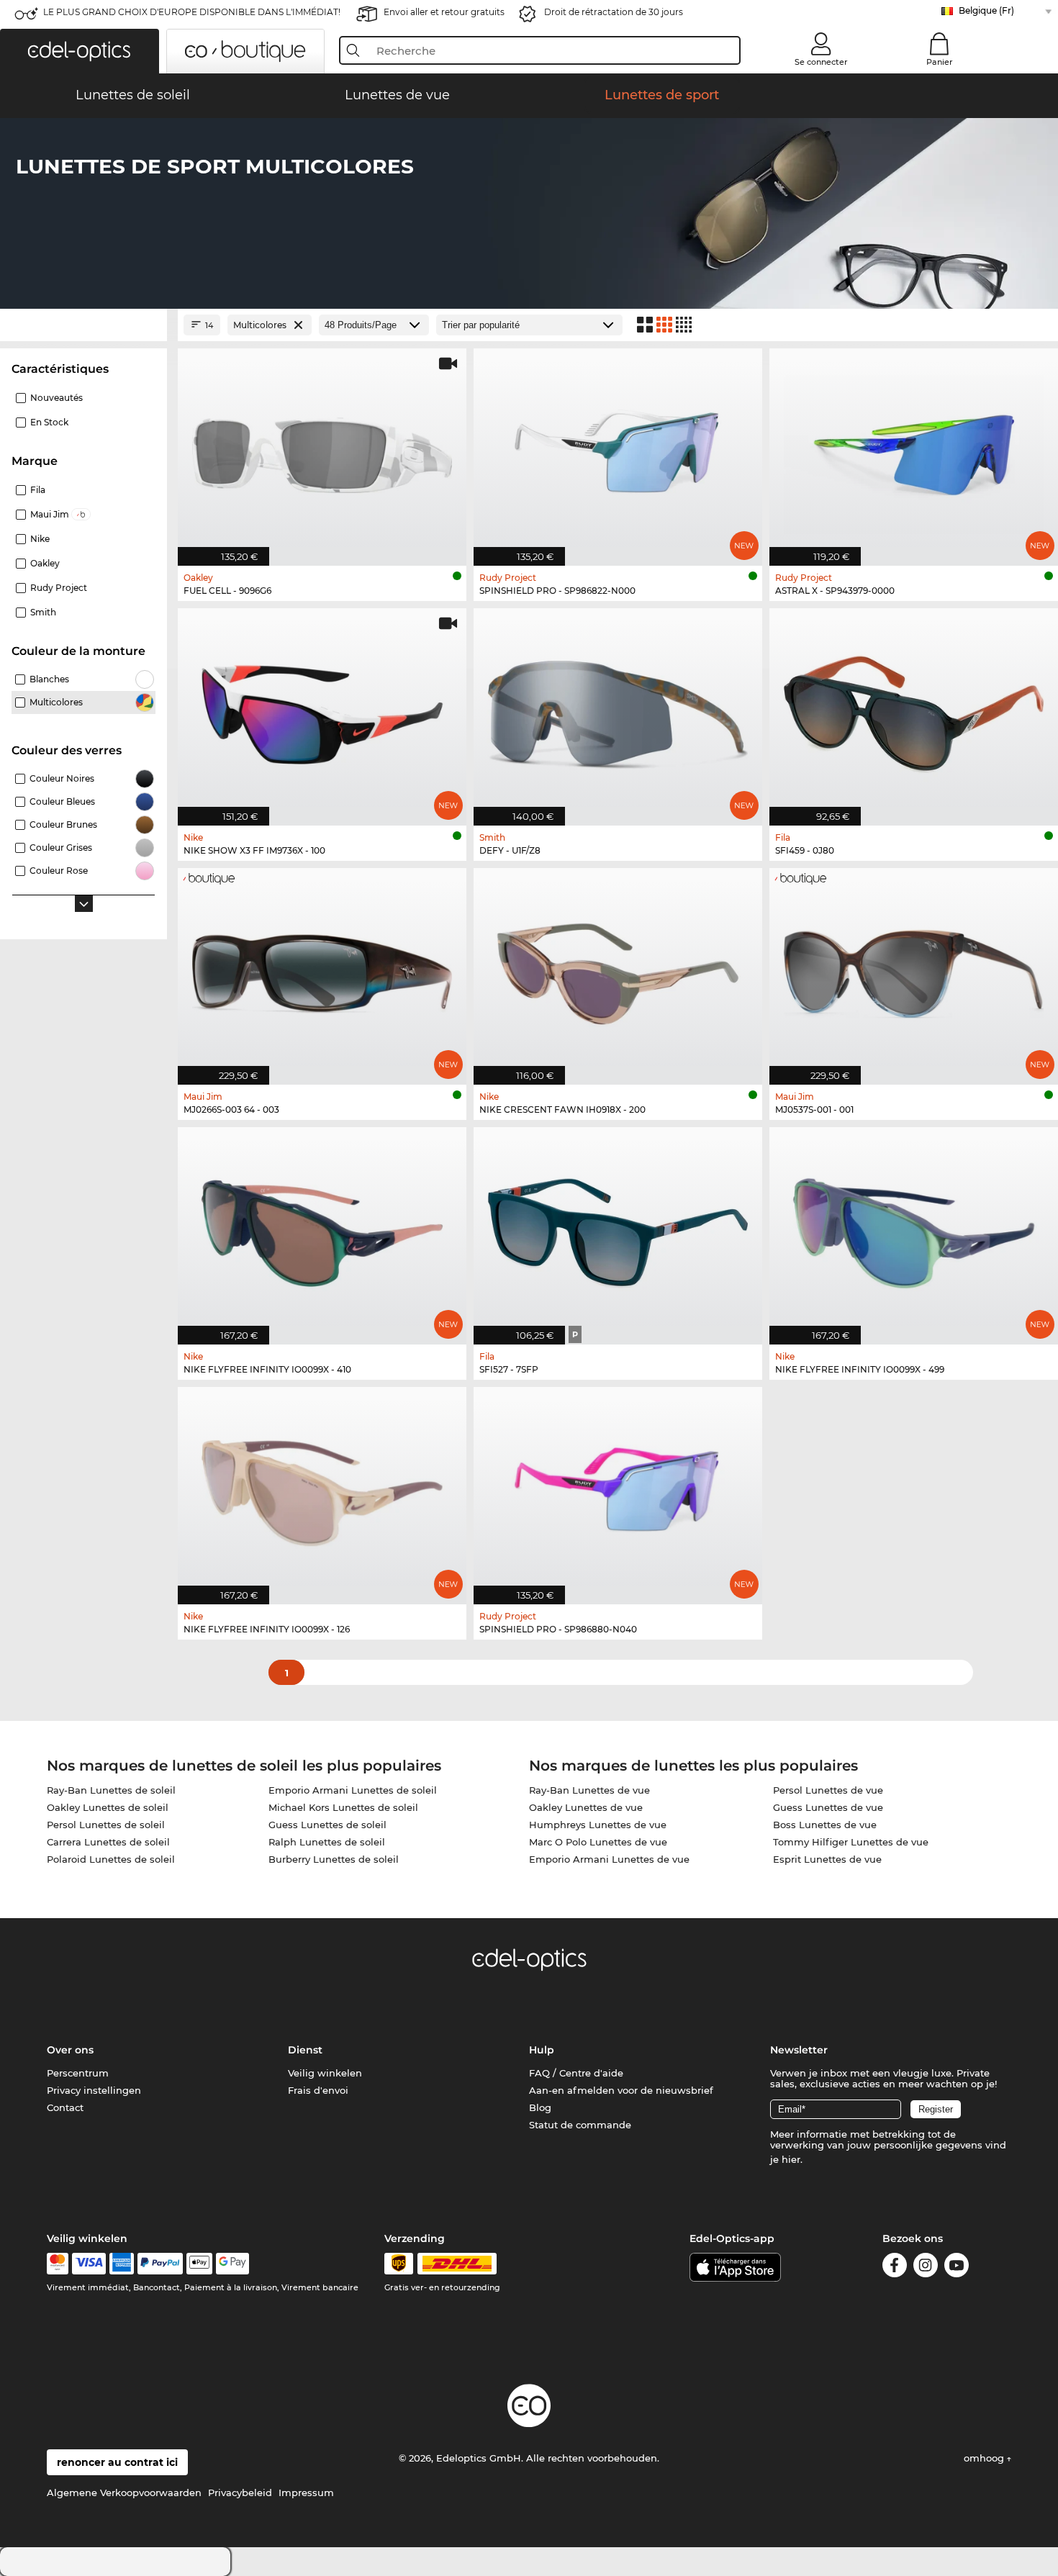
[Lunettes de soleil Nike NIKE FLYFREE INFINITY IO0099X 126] (322, 1488)
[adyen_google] (233, 2264)
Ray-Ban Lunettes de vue (589, 1790)
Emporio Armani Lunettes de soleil (353, 1790)
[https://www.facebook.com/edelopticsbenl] (895, 2268)
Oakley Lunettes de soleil (108, 1807)
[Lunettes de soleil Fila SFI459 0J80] (914, 709)
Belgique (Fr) (986, 10)
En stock (49, 422)
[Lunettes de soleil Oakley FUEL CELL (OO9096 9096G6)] (322, 449)
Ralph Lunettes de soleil (327, 1842)
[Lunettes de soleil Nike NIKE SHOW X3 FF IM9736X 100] (322, 709)
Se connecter (821, 62)
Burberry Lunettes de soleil (334, 1859)
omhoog (985, 2458)
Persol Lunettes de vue (828, 1790)
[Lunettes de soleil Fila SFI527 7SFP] (618, 1228)
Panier (940, 62)
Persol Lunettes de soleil (106, 1825)
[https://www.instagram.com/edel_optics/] (926, 2268)
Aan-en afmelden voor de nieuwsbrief (621, 2090)
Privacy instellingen (94, 2090)
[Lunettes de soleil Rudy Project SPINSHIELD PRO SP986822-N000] (618, 449)
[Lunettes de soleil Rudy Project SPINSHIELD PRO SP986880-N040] (618, 1488)
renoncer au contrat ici (117, 2462)
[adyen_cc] (58, 2264)
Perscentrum (78, 2073)
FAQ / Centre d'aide (576, 2073)
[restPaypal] (160, 2264)
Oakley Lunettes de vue (586, 1807)
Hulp (542, 2050)
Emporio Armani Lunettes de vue (609, 1859)
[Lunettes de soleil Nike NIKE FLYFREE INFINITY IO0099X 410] (322, 1228)
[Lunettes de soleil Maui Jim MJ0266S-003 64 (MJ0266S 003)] (322, 969)
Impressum (306, 2493)
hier (791, 2159)
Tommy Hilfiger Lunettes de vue (851, 1842)
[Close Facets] (83, 325)
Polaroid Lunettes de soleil (111, 1859)
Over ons (70, 2050)
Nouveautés (56, 398)
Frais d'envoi (318, 2090)
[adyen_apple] (199, 2264)
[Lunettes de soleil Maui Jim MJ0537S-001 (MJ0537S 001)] (914, 969)
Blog (540, 2107)
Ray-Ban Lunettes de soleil (111, 1790)
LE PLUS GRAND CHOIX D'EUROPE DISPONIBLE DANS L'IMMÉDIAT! (192, 12)
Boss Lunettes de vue (825, 1825)
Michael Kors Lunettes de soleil (343, 1807)
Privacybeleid (240, 2493)
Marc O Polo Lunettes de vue (598, 1842)
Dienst (305, 2050)
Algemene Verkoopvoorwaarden (124, 2493)
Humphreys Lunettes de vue (598, 1825)
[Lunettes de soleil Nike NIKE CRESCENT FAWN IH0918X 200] (618, 969)
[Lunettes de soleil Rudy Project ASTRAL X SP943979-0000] (914, 449)
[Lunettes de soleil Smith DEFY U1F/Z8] (618, 709)
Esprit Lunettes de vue (827, 1859)
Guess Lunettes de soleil (327, 1825)
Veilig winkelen (325, 2073)
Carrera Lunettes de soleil (108, 1842)
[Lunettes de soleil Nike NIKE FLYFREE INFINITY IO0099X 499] (914, 1228)
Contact (65, 2107)
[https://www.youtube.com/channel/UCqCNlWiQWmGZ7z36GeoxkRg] (957, 2268)
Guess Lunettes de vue (828, 1807)
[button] (80, 51)
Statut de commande (580, 2125)
